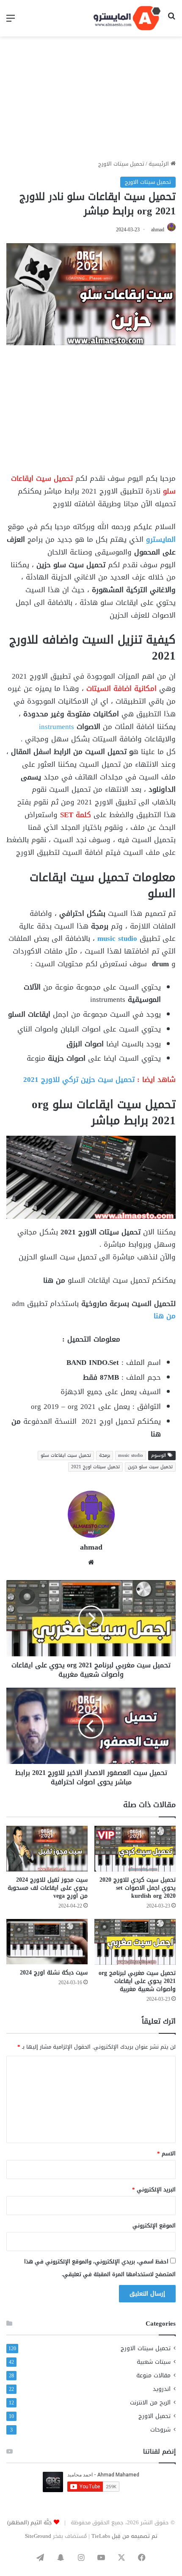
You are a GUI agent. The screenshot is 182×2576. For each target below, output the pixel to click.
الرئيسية (160, 164)
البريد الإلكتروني (154, 2189)
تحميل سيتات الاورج (121, 164)
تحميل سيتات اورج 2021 (95, 1467)
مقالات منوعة (153, 2375)
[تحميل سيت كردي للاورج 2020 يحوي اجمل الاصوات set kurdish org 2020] (135, 1849)
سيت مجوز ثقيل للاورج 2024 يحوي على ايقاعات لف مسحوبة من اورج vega (48, 1888)
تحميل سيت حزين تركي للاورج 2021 (79, 1079)
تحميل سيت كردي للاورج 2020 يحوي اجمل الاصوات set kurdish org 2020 (138, 1888)
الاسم (166, 2153)
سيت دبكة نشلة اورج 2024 (54, 1973)
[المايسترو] (127, 18)
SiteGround (38, 2536)
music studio (116, 938)
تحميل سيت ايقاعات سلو (66, 1455)
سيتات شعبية (154, 2362)
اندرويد (162, 2389)
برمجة (105, 1455)
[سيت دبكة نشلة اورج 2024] (47, 1942)
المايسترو (161, 539)
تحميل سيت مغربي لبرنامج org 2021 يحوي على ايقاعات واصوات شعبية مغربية (137, 1981)
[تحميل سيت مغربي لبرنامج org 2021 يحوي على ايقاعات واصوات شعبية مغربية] (135, 1942)
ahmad (158, 230)
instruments (57, 726)
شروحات (160, 2430)
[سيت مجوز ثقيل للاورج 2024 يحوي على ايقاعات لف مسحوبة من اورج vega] (47, 1849)
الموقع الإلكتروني (154, 2225)
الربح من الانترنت (150, 2403)
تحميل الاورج (154, 2416)
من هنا (165, 1316)
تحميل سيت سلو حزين (150, 1467)
